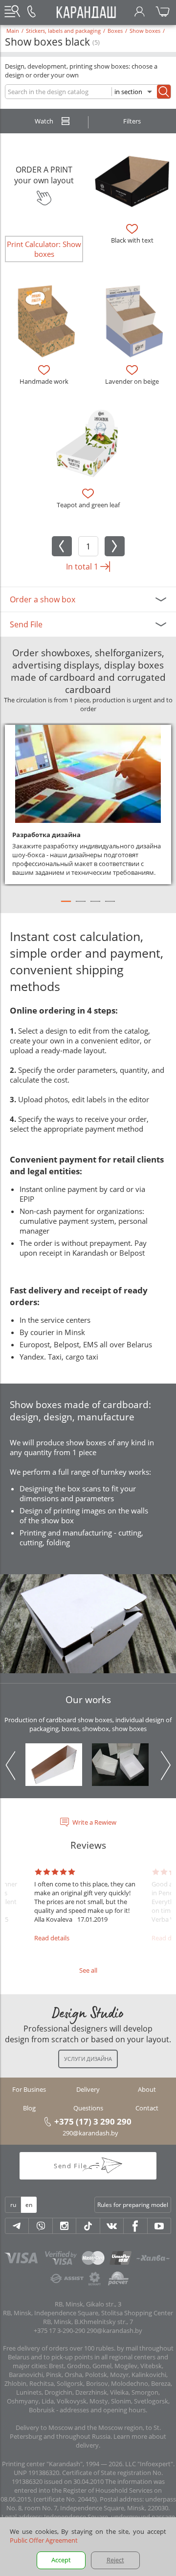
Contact (147, 2108)
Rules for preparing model (133, 2205)
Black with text (132, 240)
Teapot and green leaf (88, 505)
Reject (115, 2560)
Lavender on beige (132, 381)
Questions (88, 2108)
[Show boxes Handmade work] (44, 321)
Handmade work (44, 381)
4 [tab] (110, 906)
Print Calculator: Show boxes (44, 249)
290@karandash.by (90, 2133)
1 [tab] (66, 906)
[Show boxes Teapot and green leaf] (88, 445)
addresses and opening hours (103, 2410)
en (29, 2205)
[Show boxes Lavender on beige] (132, 321)
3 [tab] (95, 906)
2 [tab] (81, 906)
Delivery (88, 2089)
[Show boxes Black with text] (132, 180)
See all (88, 1970)
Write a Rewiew (94, 1822)
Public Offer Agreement (44, 2540)
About (147, 2089)
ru (13, 2205)
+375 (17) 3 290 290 (93, 2121)
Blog (29, 2108)
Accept (61, 2560)
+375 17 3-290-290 (59, 2330)
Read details (52, 1938)
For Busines (29, 2089)
